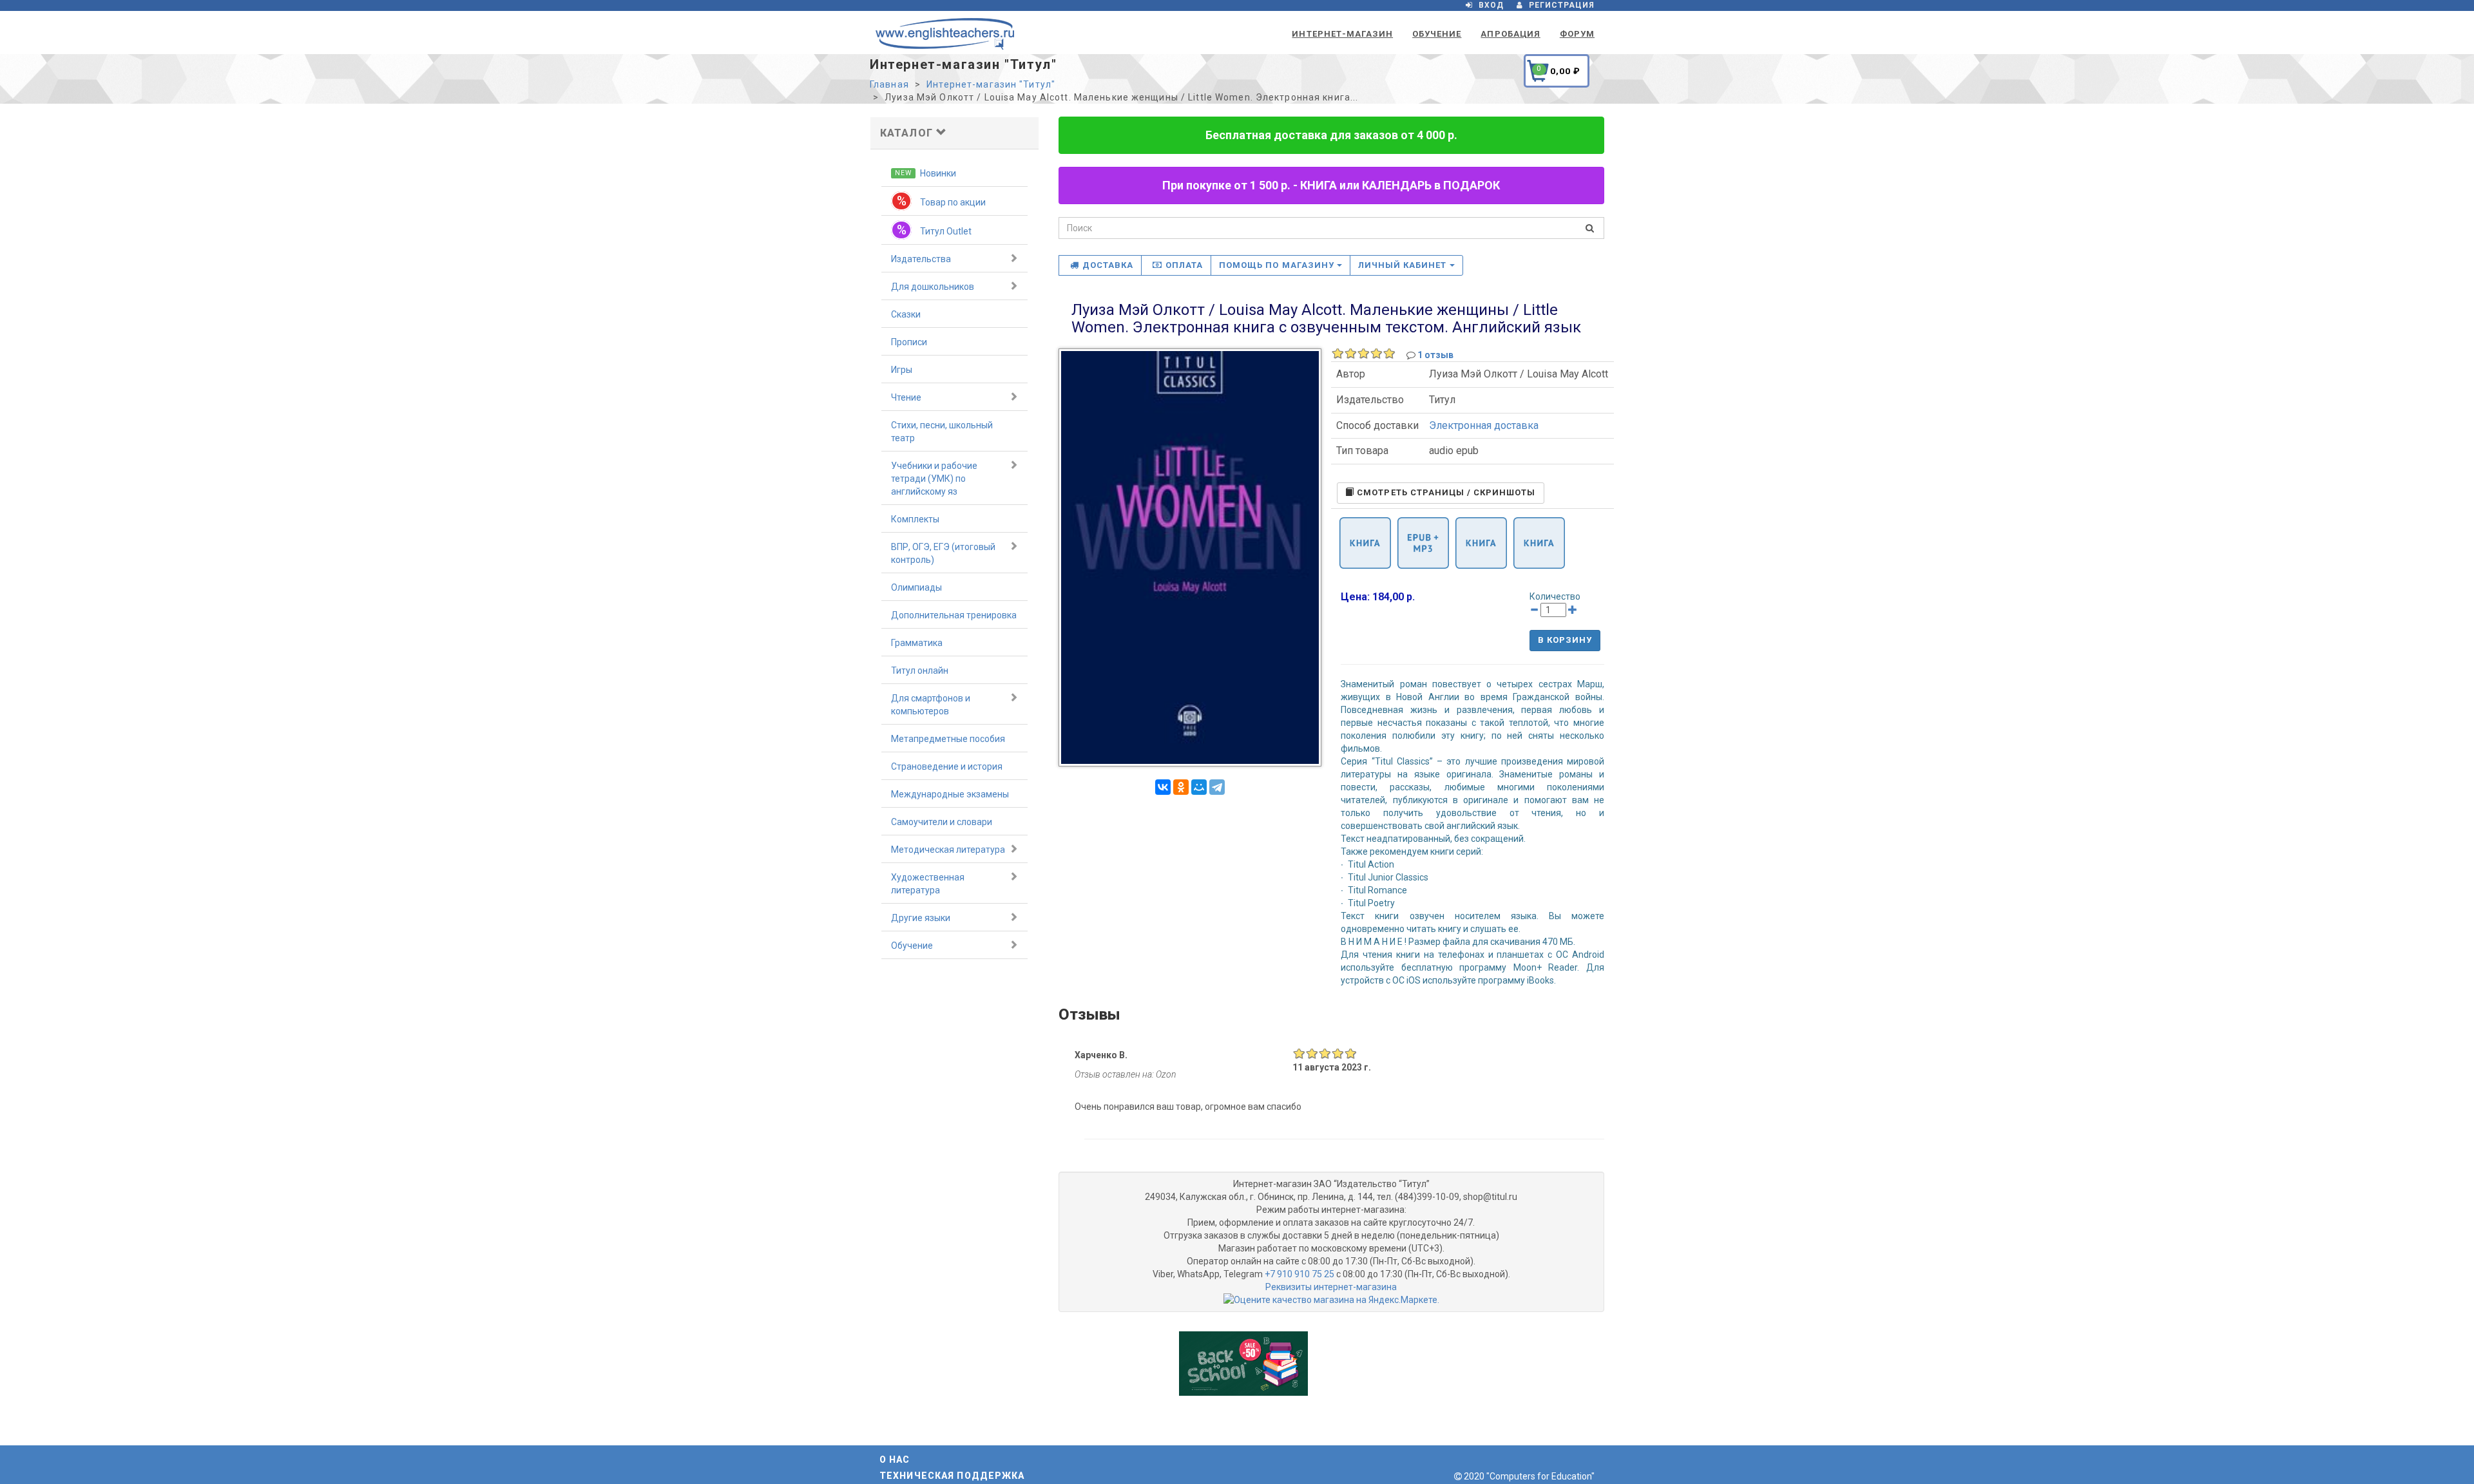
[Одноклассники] (1181, 787)
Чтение (906, 397)
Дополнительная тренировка (954, 615)
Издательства (921, 259)
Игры (902, 370)
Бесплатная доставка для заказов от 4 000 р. (1331, 135)
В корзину (1565, 640)
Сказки (906, 314)
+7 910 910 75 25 (1299, 1274)
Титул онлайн (920, 671)
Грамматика (917, 643)
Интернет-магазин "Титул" (991, 84)
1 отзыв (1435, 355)
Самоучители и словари (942, 822)
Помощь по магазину (1278, 265)
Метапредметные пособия (948, 739)
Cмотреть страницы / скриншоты (1445, 492)
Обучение (1437, 34)
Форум (1577, 34)
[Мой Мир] (1199, 787)
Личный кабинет (1404, 265)
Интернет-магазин (1342, 34)
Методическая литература (948, 850)
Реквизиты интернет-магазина (1331, 1287)
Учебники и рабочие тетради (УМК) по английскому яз (934, 479)
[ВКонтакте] (1163, 787)
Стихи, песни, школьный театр (942, 432)
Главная (889, 84)
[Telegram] (1217, 787)
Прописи (909, 342)
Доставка (1108, 265)
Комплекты (915, 519)
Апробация (1510, 34)
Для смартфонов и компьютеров (931, 705)
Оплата (1184, 265)
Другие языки (921, 918)
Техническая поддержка (952, 1476)
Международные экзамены (950, 794)
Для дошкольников (933, 287)
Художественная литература (928, 884)
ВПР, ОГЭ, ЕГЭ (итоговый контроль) (943, 553)
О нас (895, 1460)
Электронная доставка (1484, 425)
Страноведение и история (947, 766)
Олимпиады (916, 587)
